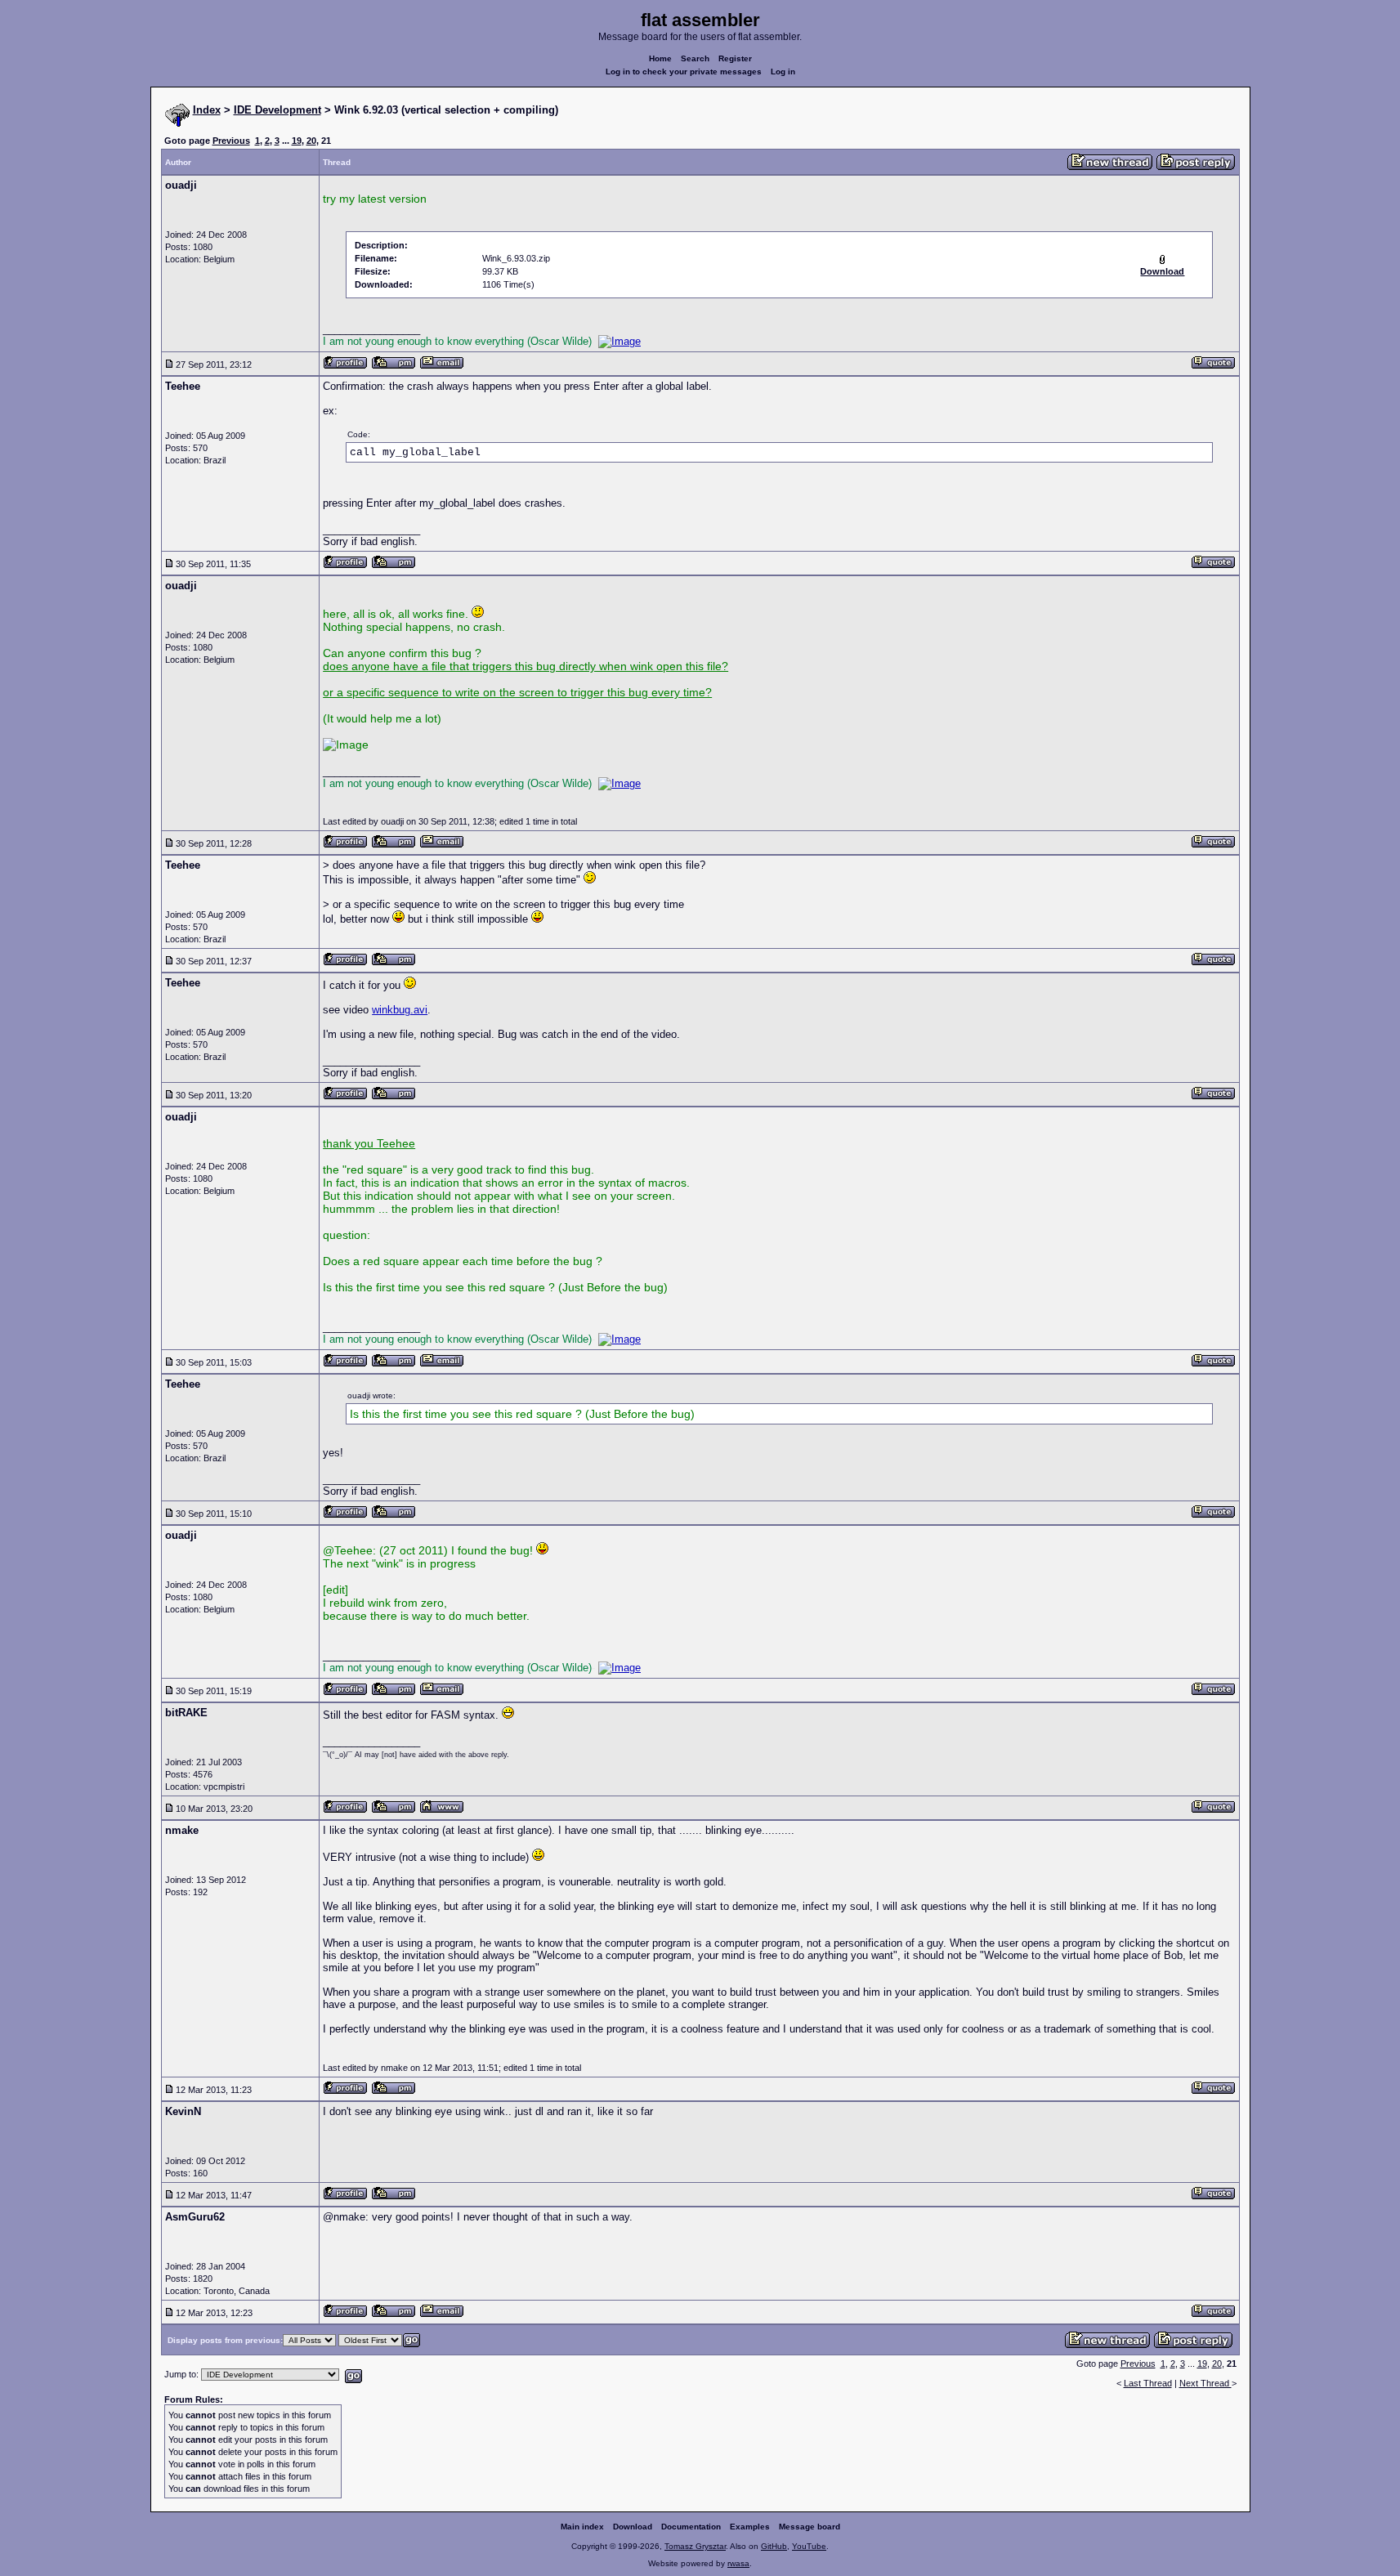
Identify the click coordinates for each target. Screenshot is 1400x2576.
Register (735, 58)
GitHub (774, 2546)
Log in (783, 72)
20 (311, 141)
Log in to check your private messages (684, 72)
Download (633, 2527)
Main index (582, 2527)
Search (695, 58)
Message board (810, 2527)
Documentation (691, 2527)
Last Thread (1148, 2383)
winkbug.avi (400, 1010)
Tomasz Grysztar (695, 2546)
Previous (231, 141)
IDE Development (277, 110)
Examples (750, 2527)
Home (660, 58)
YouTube (809, 2546)
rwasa (738, 2563)
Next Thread (1205, 2383)
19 (297, 141)
